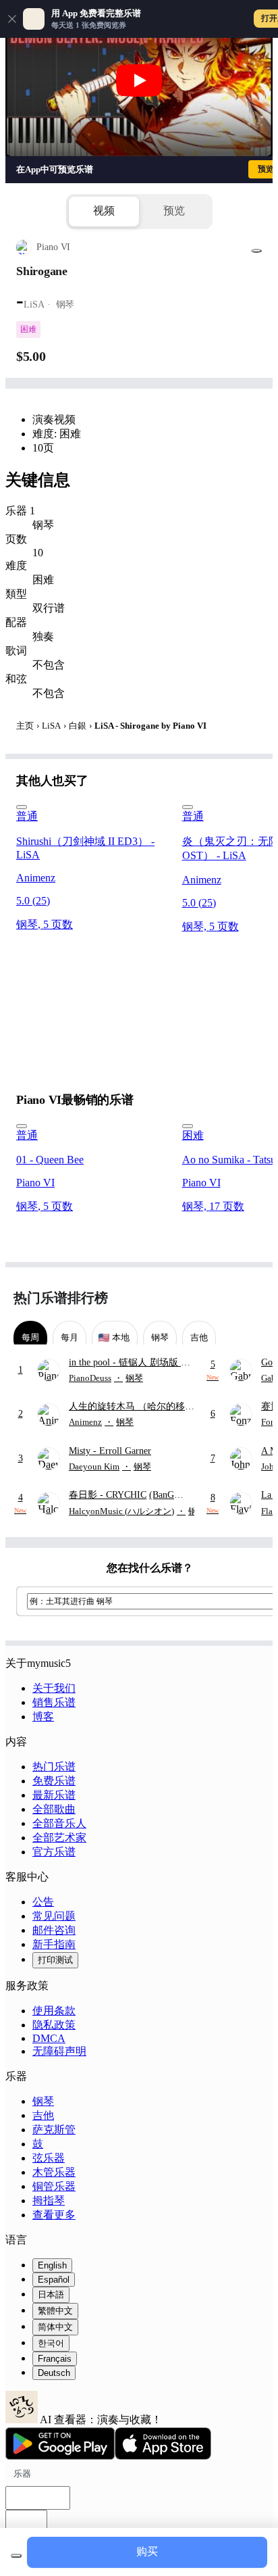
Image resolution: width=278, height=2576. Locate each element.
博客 (43, 1717)
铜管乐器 (54, 2186)
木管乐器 (54, 2172)
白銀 (78, 726)
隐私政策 (54, 2025)
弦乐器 (49, 2158)
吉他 (43, 2115)
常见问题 (54, 1916)
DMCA (49, 2038)
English (52, 2265)
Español (54, 2280)
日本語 (51, 2294)
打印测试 (55, 1960)
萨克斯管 (54, 2130)
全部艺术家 (59, 1838)
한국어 (51, 2343)
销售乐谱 (54, 1702)
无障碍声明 (59, 2051)
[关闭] (12, 19)
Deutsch (54, 2373)
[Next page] (253, 1298)
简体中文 (55, 2327)
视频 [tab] (104, 211)
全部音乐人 (59, 1823)
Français (55, 2359)
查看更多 (54, 2215)
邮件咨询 (54, 1930)
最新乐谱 (54, 1795)
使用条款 (54, 2011)
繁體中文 (55, 2311)
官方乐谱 (54, 1852)
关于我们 (54, 1688)
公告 (43, 1902)
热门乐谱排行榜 (61, 1298)
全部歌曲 (54, 1809)
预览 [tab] (174, 211)
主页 (25, 726)
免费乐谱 (54, 1781)
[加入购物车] (16, 2556)
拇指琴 (49, 2201)
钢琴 (43, 2101)
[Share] (256, 251)
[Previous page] (229, 1298)
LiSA (51, 726)
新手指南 (54, 1944)
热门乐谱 (54, 1767)
